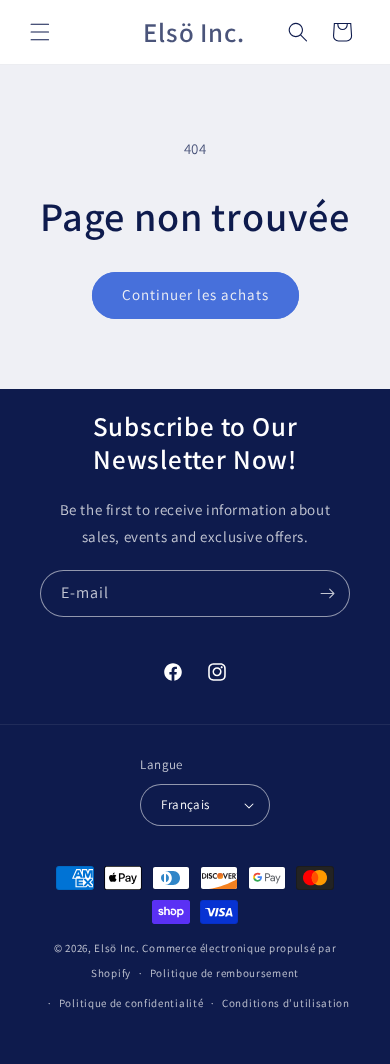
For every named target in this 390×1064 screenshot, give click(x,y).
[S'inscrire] (327, 593)
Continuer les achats (195, 294)
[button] (40, 32)
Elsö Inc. (116, 948)
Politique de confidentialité (131, 1003)
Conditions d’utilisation (286, 1003)
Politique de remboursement (224, 973)
